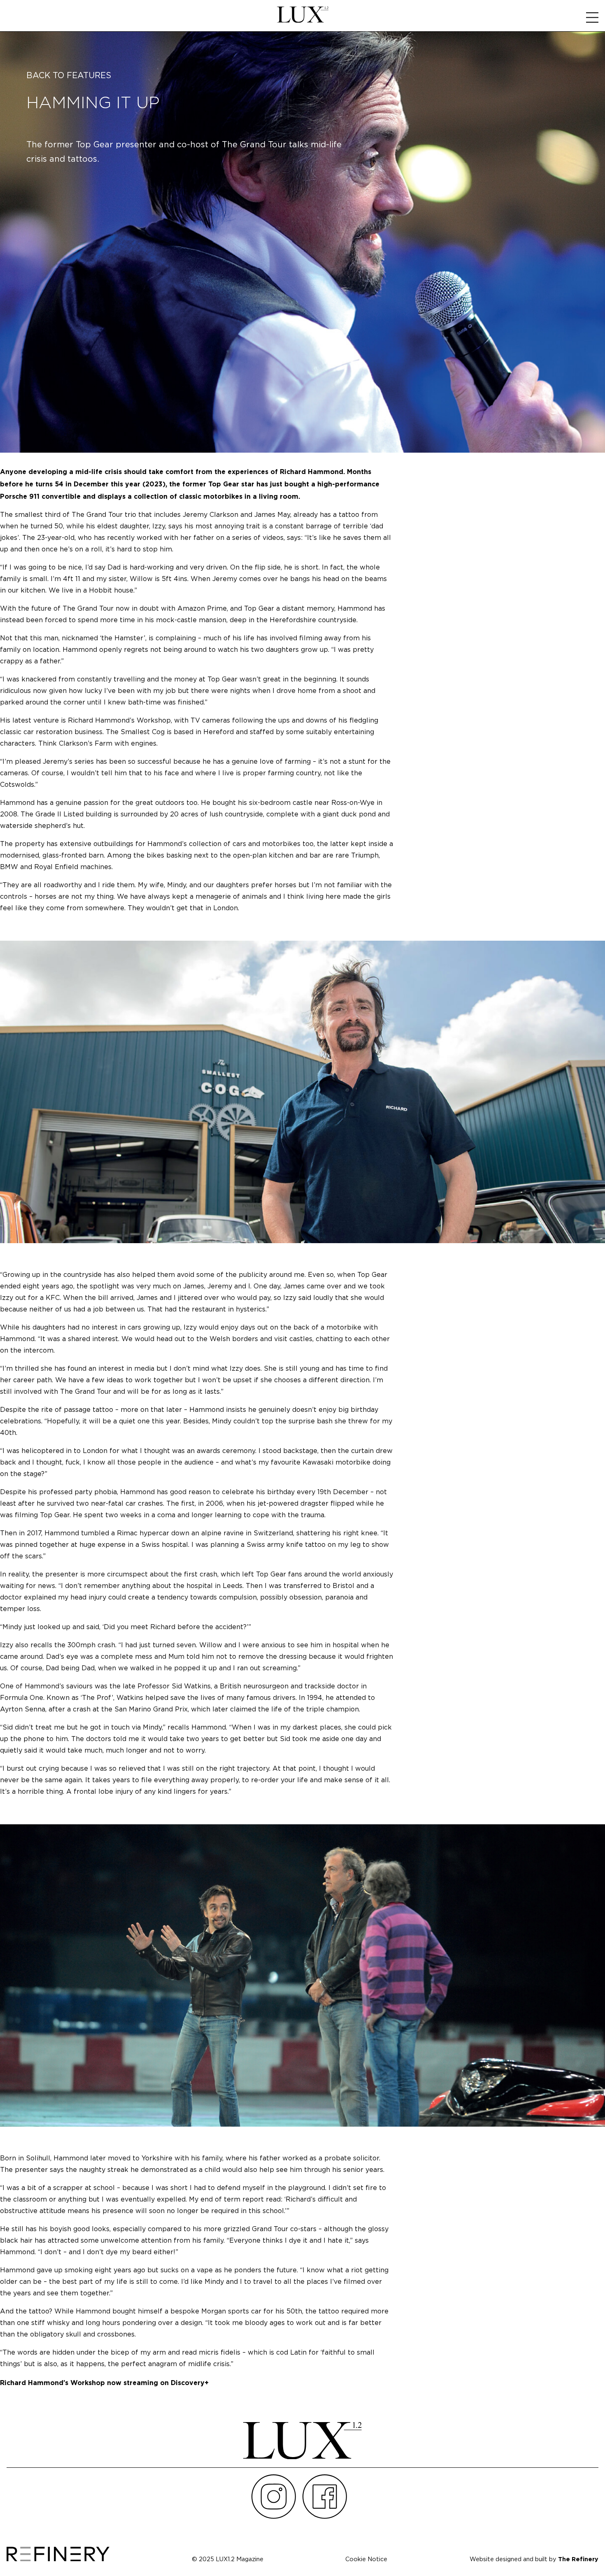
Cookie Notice (366, 2559)
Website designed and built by (534, 2559)
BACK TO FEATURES (69, 76)
